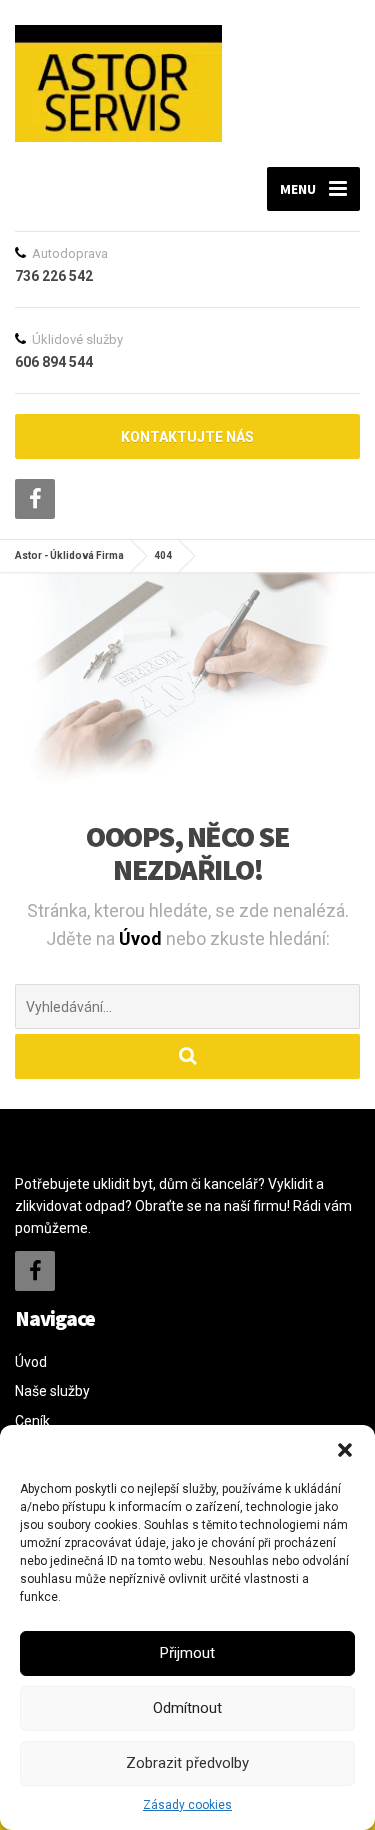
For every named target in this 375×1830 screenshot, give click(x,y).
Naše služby (52, 1391)
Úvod (142, 938)
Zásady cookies (187, 1805)
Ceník (32, 1421)
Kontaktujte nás (187, 437)
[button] (345, 1450)
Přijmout (187, 1653)
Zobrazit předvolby (187, 1763)
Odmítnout (187, 1708)
